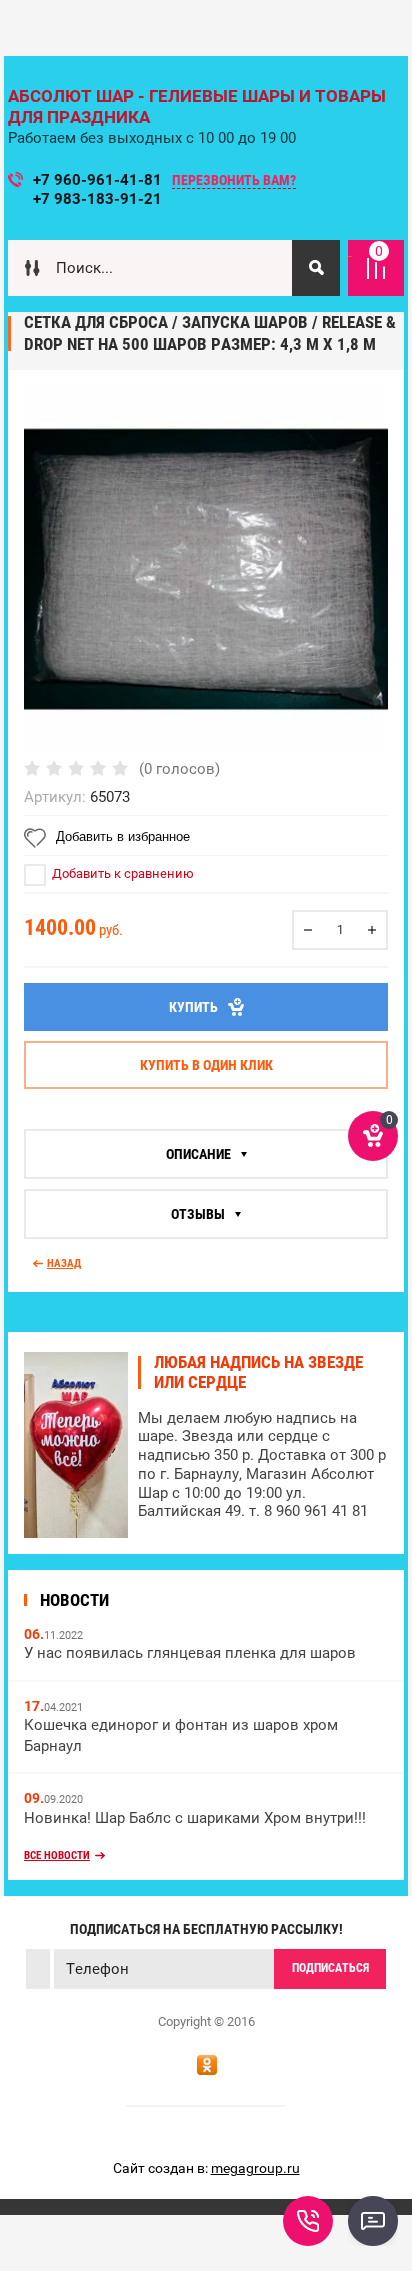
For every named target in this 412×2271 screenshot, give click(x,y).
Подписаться (330, 1968)
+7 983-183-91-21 (97, 199)
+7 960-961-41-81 (97, 180)
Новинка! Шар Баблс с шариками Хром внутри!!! (195, 1818)
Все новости (57, 1855)
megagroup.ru (255, 2168)
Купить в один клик (206, 1065)
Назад (64, 1263)
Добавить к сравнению (121, 873)
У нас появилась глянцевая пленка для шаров (190, 1653)
